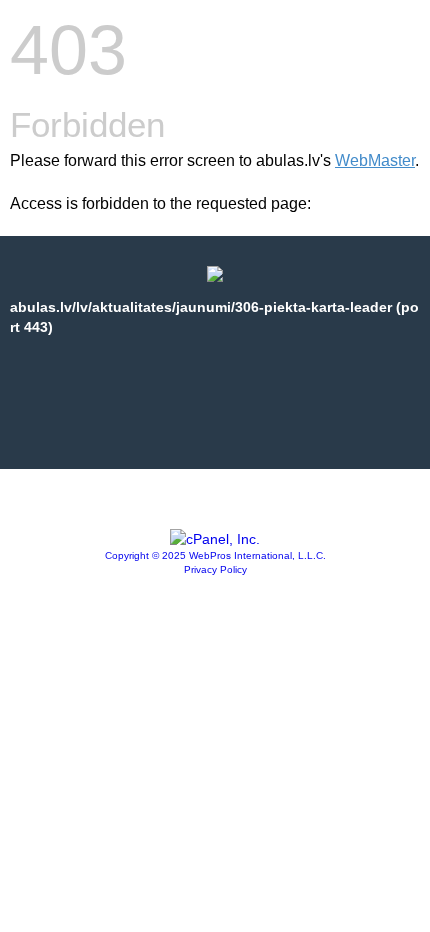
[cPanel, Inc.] (215, 539)
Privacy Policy (215, 569)
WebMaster (375, 160)
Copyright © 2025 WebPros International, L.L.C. (215, 555)
